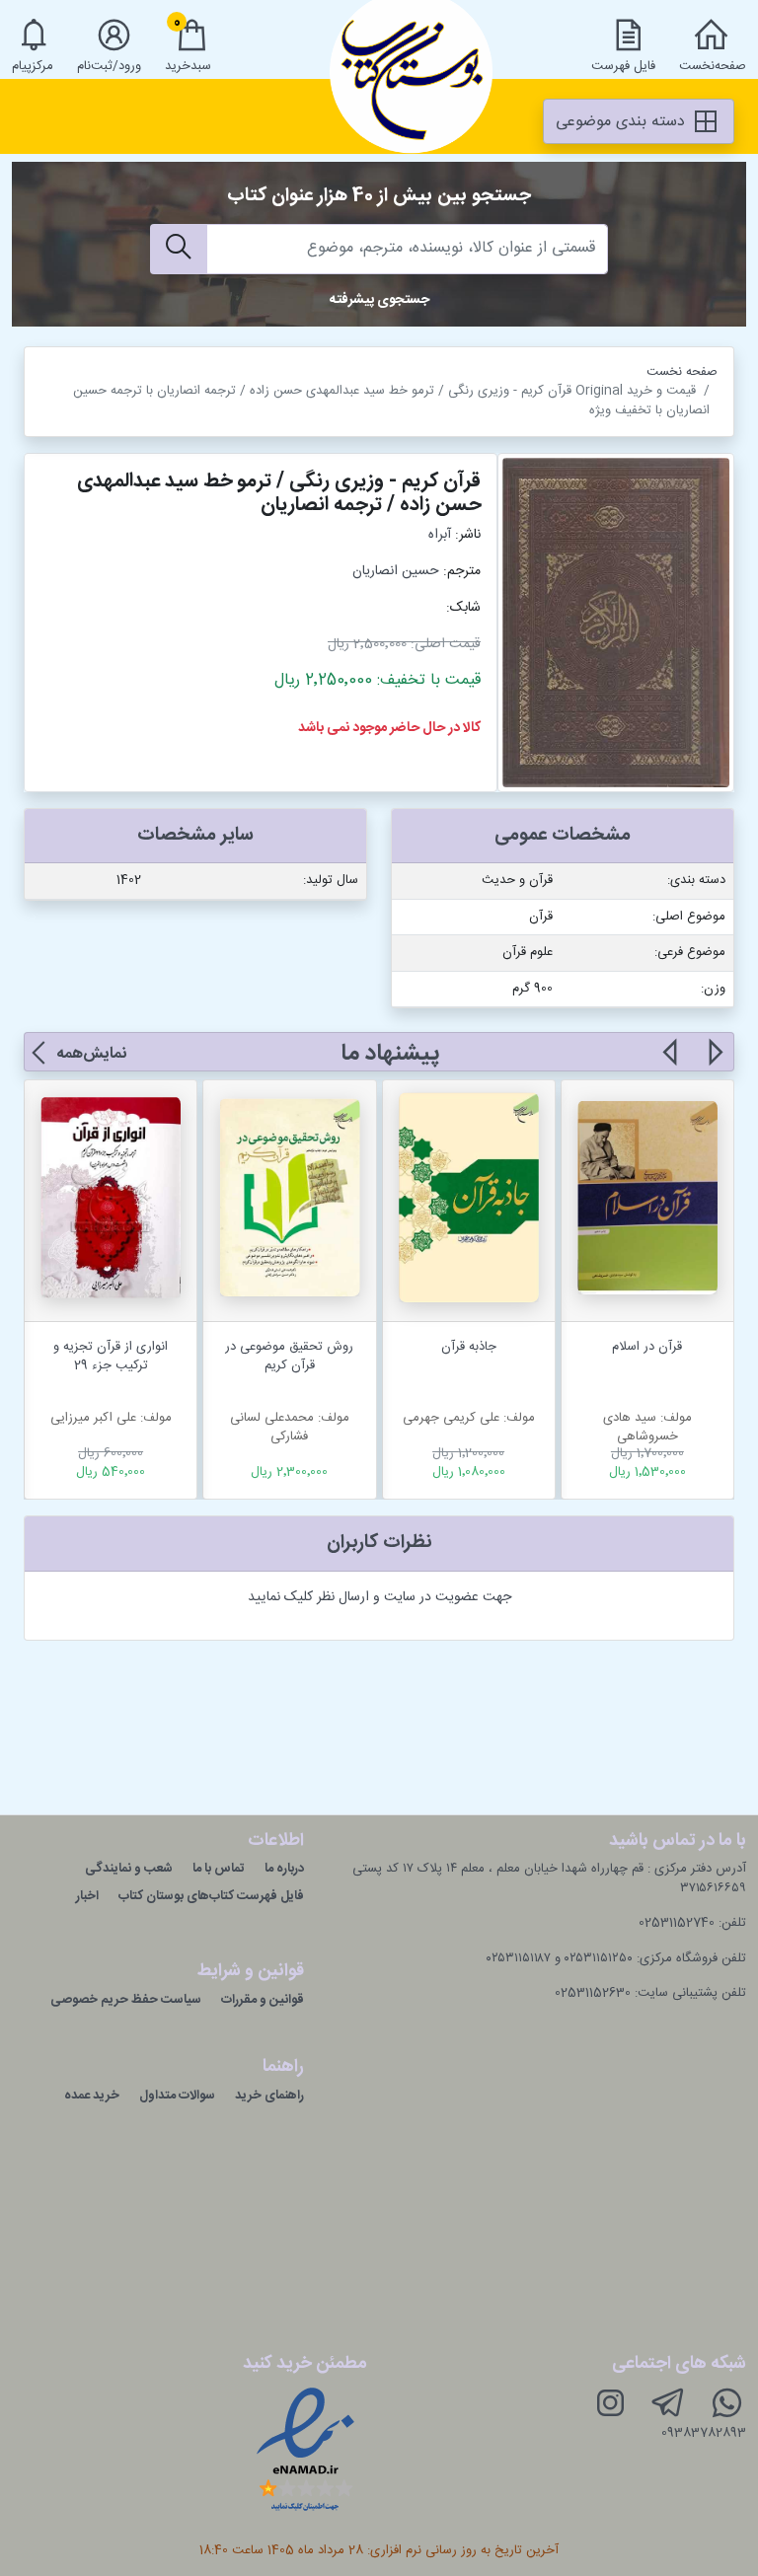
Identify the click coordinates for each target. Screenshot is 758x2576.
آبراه (440, 535)
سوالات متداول (177, 2096)
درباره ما (284, 1869)
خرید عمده (92, 2096)
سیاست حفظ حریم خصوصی (126, 2000)
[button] (714, 1064)
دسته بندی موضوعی (623, 122)
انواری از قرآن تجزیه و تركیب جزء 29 (111, 1357)
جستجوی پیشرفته (379, 300)
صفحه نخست (682, 372)
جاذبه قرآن (469, 1347)
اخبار (87, 1896)
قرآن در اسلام (647, 1347)
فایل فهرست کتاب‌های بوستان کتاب (211, 1896)
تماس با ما (219, 1869)
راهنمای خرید (269, 2096)
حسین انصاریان (396, 571)
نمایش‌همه (91, 1054)
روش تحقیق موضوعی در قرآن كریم (289, 1357)
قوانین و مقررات (263, 2000)
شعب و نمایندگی (129, 1869)
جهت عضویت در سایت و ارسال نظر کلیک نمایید (379, 1597)
